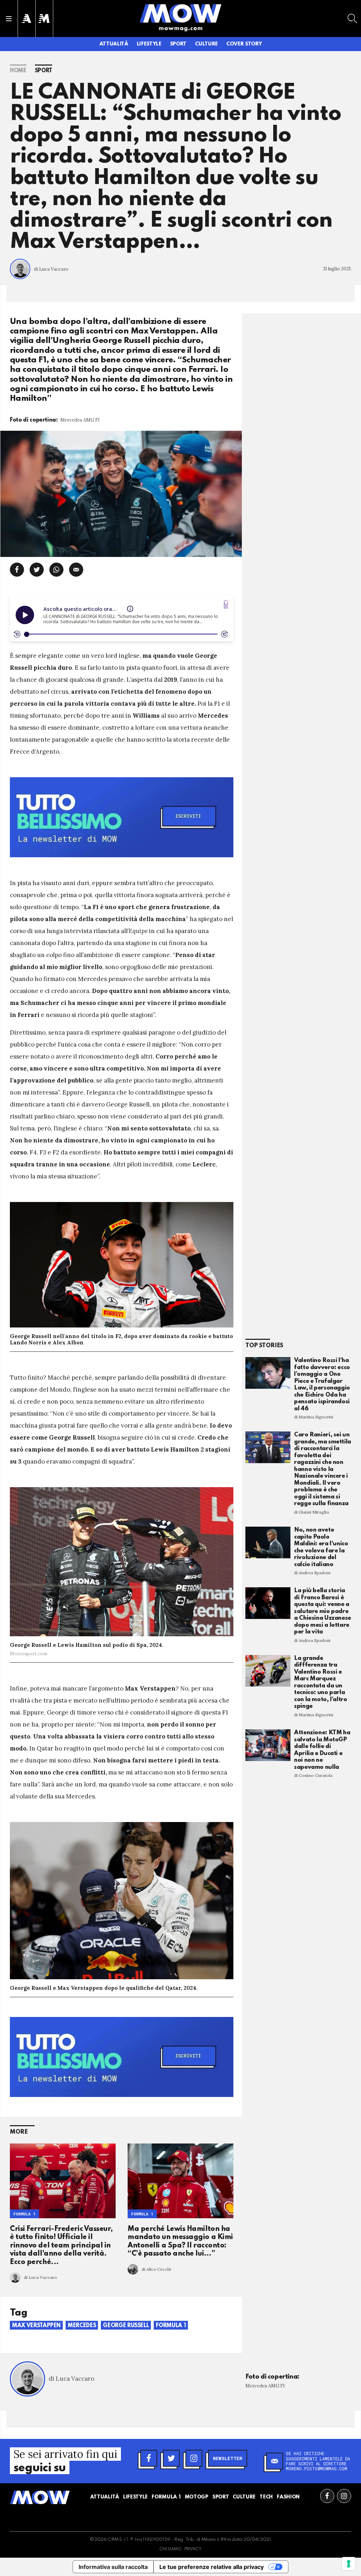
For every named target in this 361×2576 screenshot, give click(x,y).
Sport (178, 44)
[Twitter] (171, 2458)
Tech (266, 2497)
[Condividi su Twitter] (37, 570)
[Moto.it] (44, 19)
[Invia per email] (76, 570)
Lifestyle (149, 44)
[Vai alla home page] (180, 13)
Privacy (193, 2549)
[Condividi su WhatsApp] (56, 570)
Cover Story (244, 44)
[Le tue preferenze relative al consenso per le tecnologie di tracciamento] (349, 2564)
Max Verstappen (36, 2326)
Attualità (114, 44)
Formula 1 (25, 2214)
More (19, 2132)
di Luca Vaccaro (51, 269)
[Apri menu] (9, 19)
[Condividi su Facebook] (17, 570)
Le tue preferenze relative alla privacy (212, 2567)
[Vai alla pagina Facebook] (327, 2496)
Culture (206, 44)
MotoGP (197, 2497)
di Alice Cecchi (156, 2269)
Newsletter (228, 2458)
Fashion (288, 2497)
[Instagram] (194, 2458)
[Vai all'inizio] (40, 2497)
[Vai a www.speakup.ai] (226, 604)
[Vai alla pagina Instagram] (344, 2496)
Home (18, 71)
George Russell (126, 2326)
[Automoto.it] (26, 19)
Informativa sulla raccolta (113, 2567)
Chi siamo (170, 2549)
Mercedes (82, 2326)
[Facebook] (149, 2458)
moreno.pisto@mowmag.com (317, 2468)
